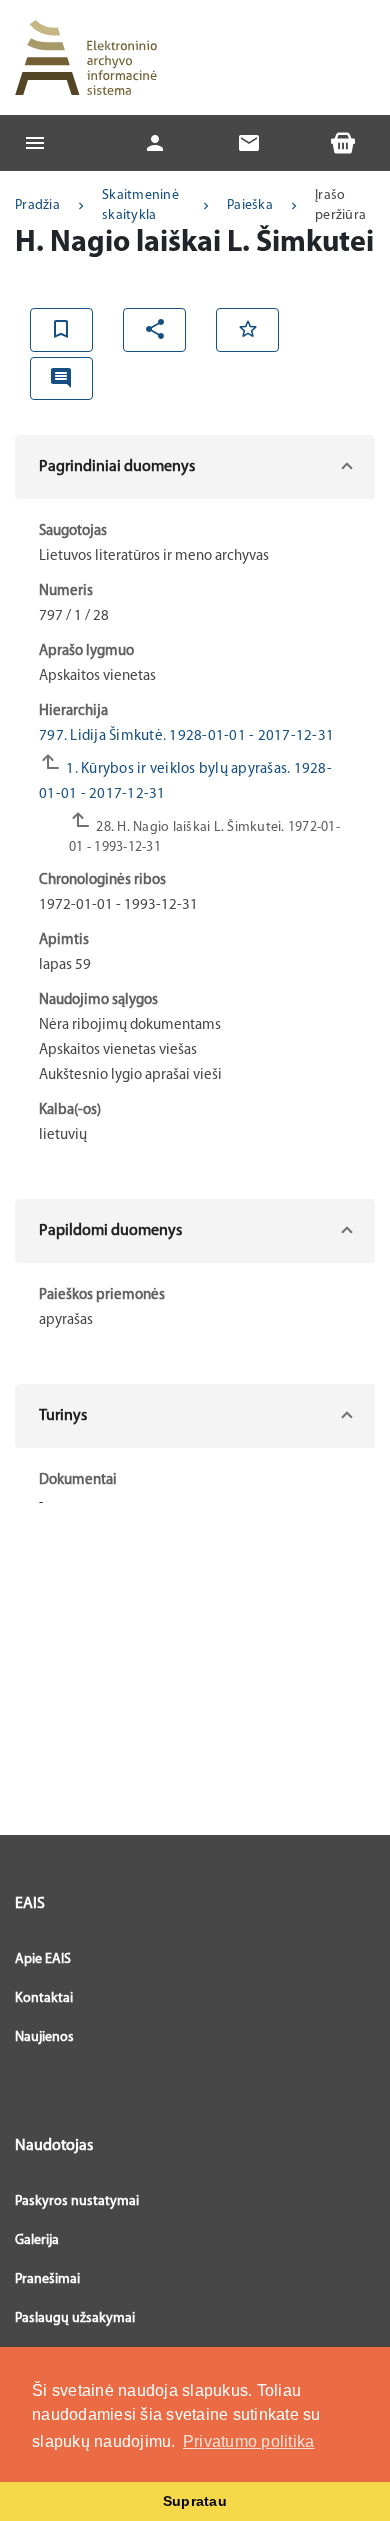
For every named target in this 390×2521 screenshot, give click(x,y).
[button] (195, 467)
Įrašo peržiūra (340, 205)
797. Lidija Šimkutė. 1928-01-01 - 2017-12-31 (186, 736)
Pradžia (37, 205)
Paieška (250, 205)
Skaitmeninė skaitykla (140, 205)
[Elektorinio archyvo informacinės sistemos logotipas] (86, 57)
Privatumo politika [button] (249, 2441)
